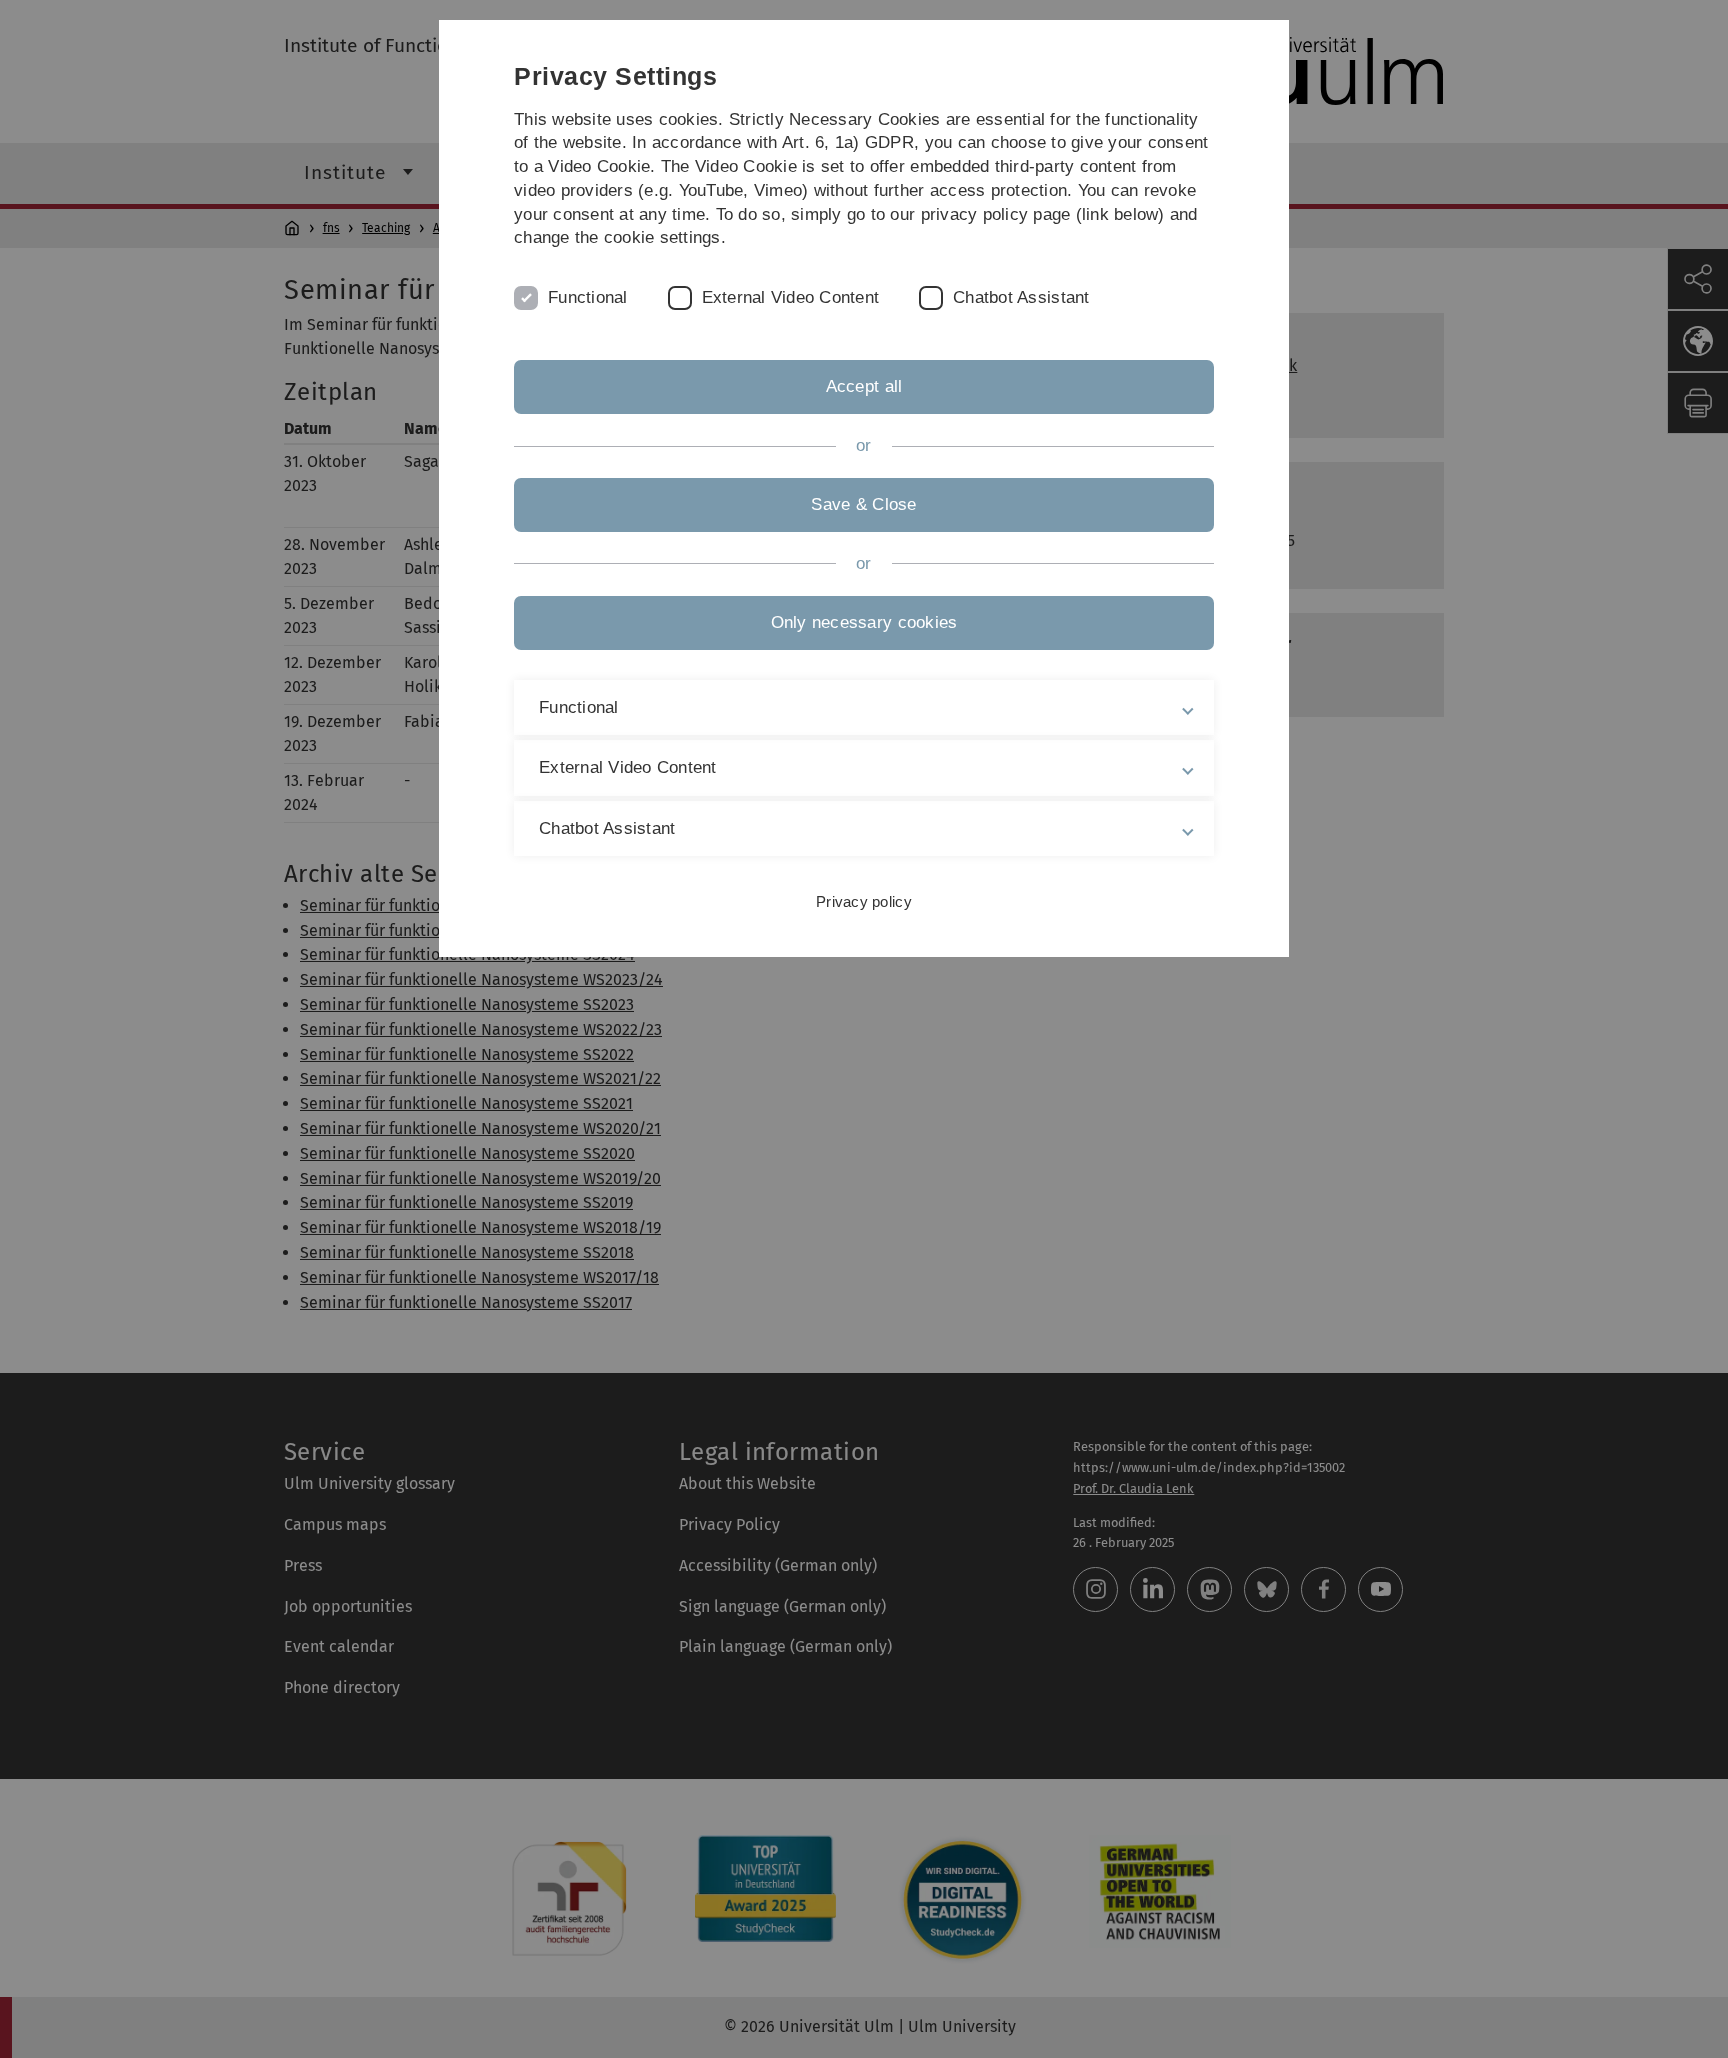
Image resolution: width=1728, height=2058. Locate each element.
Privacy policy (864, 901)
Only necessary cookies (864, 622)
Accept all (864, 386)
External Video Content (791, 297)
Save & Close (863, 504)
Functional (588, 297)
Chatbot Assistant (1021, 297)
